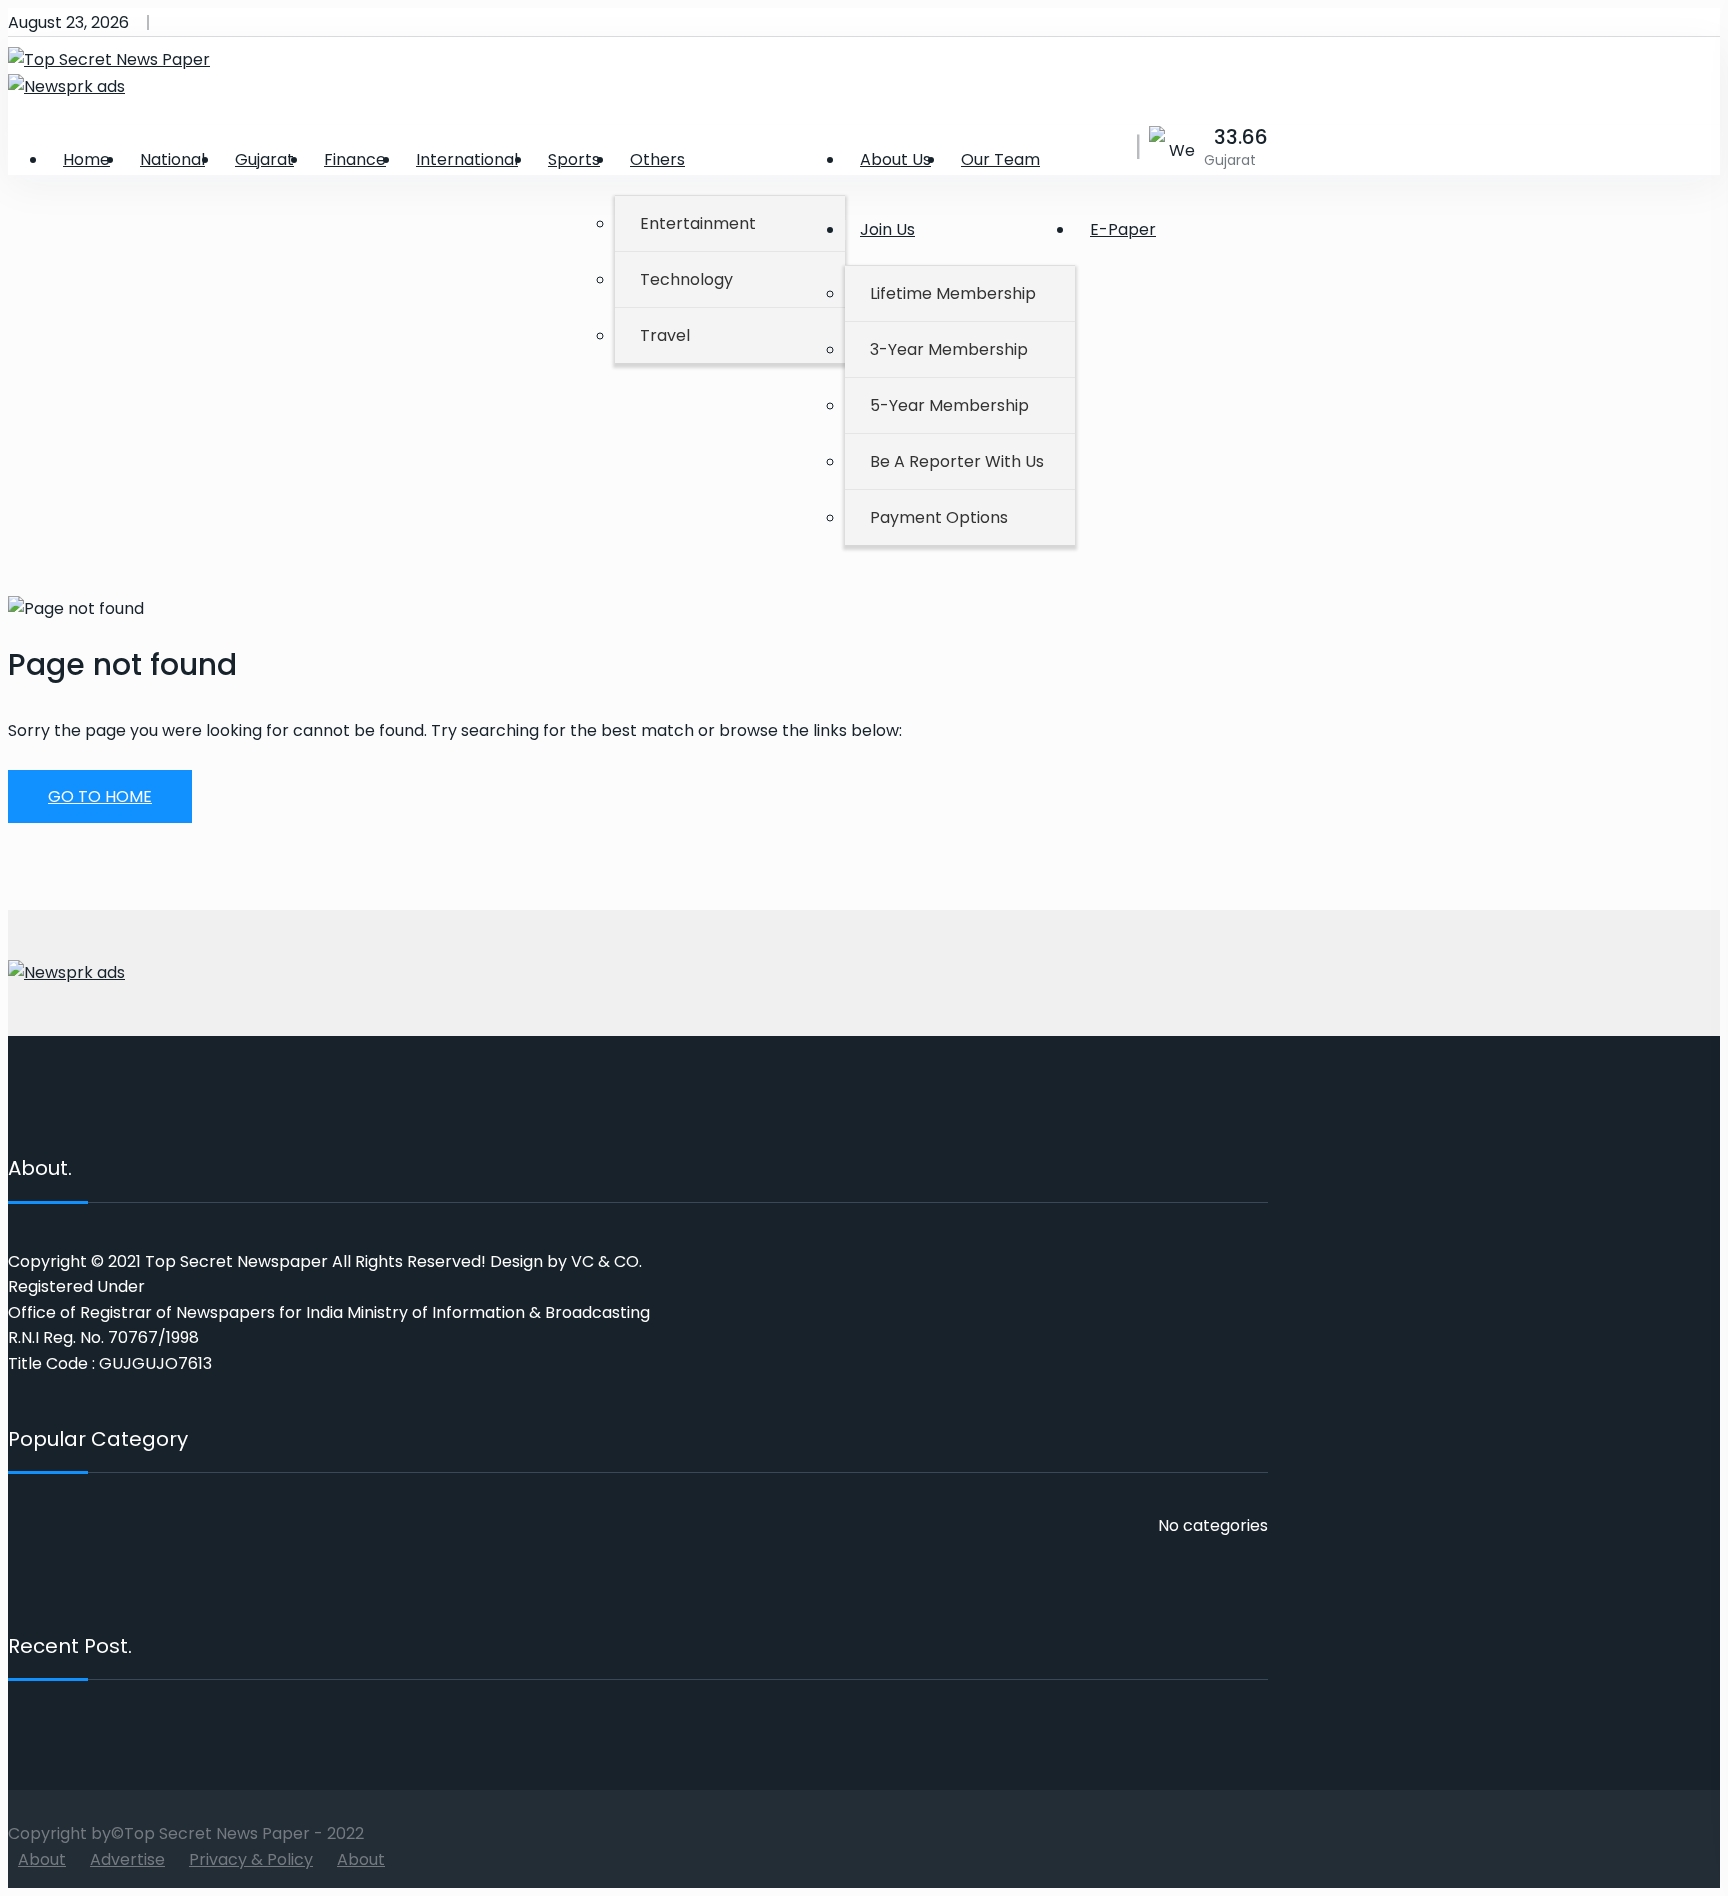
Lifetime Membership (953, 293)
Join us (887, 229)
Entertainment (698, 223)
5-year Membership (949, 405)
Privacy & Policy (251, 1859)
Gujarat (264, 159)
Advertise (127, 1859)
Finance (355, 159)
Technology (686, 279)
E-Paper (1123, 229)
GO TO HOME (100, 796)
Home (86, 159)
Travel (665, 335)
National (172, 159)
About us (895, 159)
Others (657, 159)
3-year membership (949, 349)
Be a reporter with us (957, 461)
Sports (574, 159)
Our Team (1000, 159)
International (467, 159)
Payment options (939, 517)
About (42, 1859)
